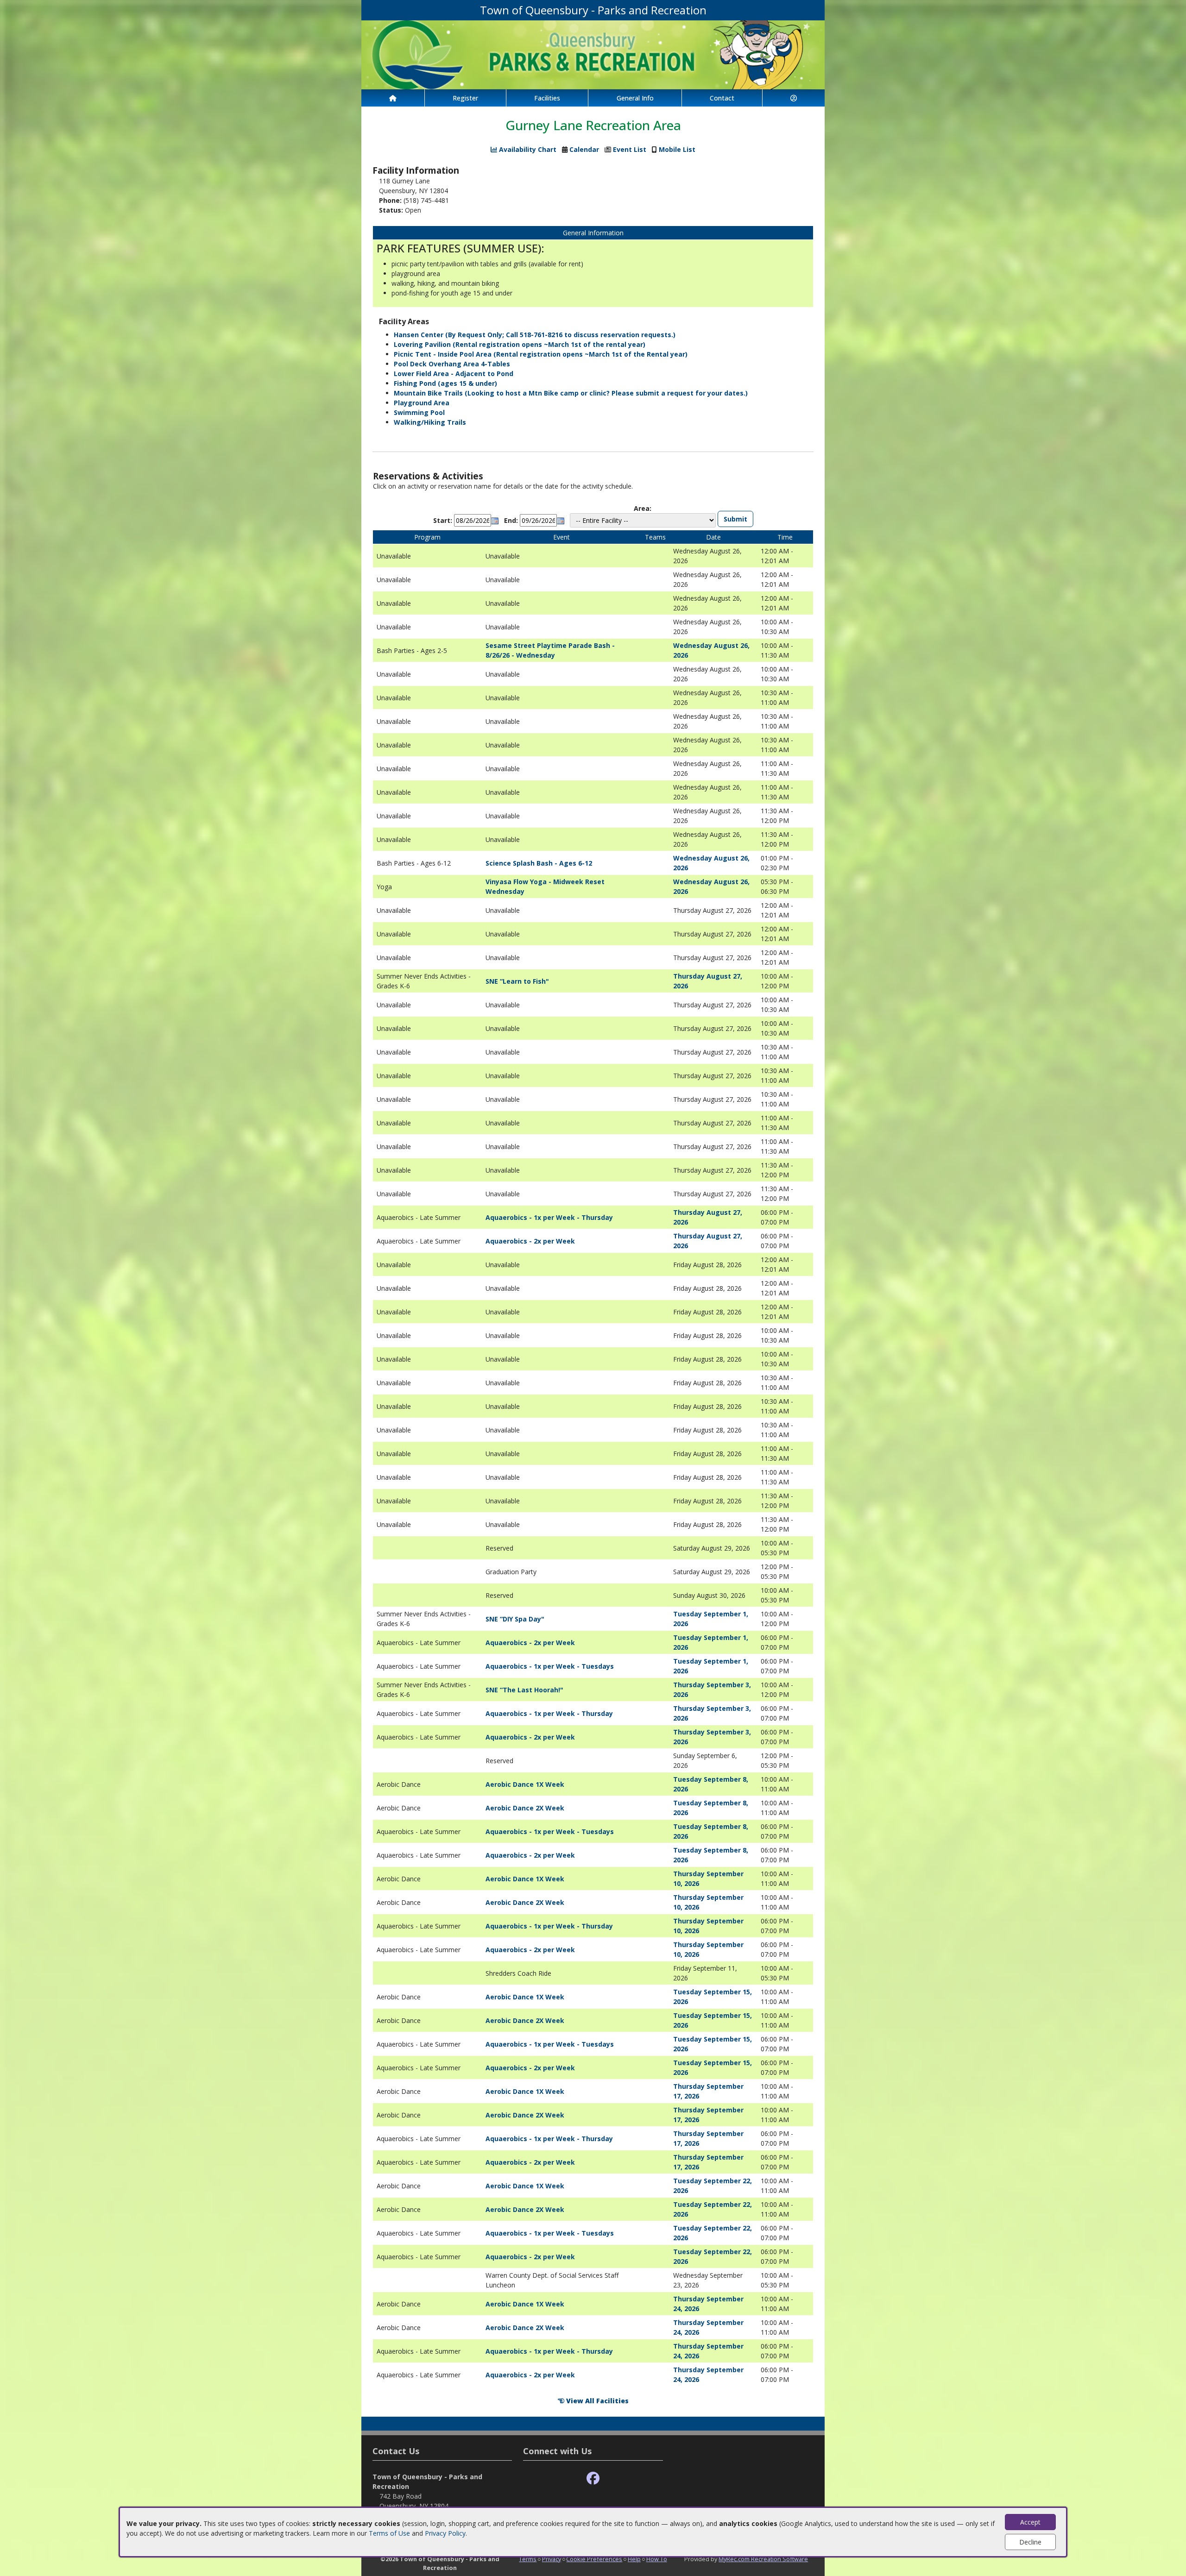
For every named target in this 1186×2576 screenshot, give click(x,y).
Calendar (584, 149)
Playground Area (422, 403)
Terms (528, 2559)
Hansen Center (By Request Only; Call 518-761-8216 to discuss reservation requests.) (535, 335)
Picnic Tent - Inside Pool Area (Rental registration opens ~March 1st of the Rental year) (541, 354)
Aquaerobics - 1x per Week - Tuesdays (550, 1666)
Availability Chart (527, 149)
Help (634, 2559)
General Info (635, 98)
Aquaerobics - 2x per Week (530, 1241)
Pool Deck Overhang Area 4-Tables (452, 364)
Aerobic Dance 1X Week (525, 1784)
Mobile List (677, 149)
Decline (1030, 2542)
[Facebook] (593, 2479)
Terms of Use (389, 2533)
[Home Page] (393, 98)
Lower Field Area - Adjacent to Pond (454, 374)
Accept (1030, 2522)
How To (657, 2559)
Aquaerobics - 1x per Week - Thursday (549, 1217)
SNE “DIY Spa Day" (515, 1619)
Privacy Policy (445, 2533)
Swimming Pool (419, 412)
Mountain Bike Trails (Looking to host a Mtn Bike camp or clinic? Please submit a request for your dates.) (571, 393)
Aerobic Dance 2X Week (525, 1808)
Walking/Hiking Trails (430, 422)
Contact (722, 98)
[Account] (794, 98)
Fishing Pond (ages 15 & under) (445, 383)
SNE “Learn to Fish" (517, 981)
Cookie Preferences (594, 2559)
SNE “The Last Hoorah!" (524, 1690)
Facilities (547, 98)
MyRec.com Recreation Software (763, 2559)
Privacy (552, 2559)
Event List (630, 149)
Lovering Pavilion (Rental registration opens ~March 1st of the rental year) (520, 344)
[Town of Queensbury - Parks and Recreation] (593, 54)
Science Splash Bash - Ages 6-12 (539, 863)
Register (465, 98)
